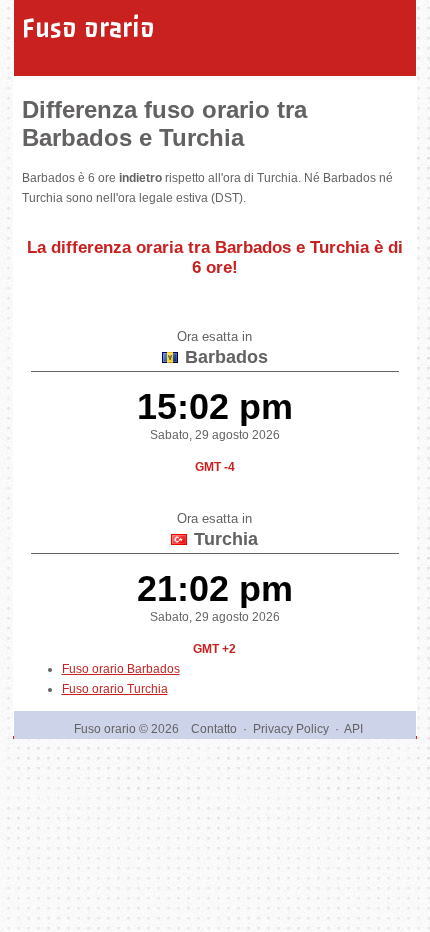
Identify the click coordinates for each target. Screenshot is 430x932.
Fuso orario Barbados (121, 669)
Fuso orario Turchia (115, 689)
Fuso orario (88, 28)
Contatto (214, 729)
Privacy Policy (291, 729)
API (353, 729)
